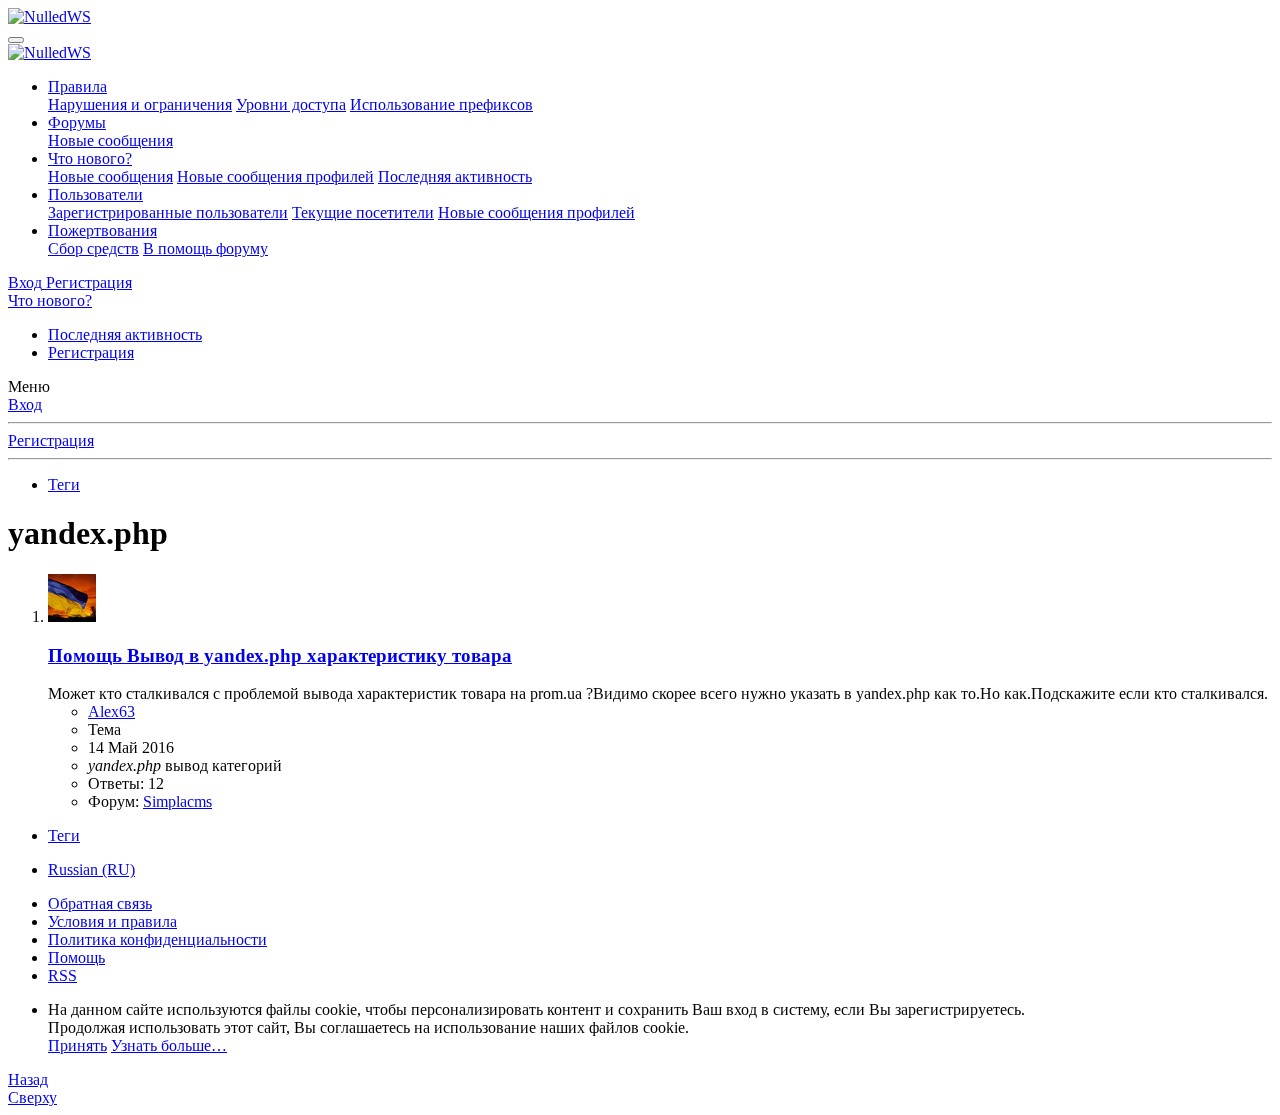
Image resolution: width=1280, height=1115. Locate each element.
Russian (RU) (91, 869)
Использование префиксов (441, 104)
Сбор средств (93, 248)
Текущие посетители (363, 212)
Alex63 (111, 711)
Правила (77, 86)
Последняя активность (455, 176)
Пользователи (95, 194)
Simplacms (177, 801)
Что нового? (90, 158)
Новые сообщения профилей (275, 176)
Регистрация (91, 352)
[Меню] (16, 40)
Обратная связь (100, 903)
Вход (25, 404)
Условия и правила (112, 921)
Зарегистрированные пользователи (168, 212)
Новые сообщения (110, 140)
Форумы (77, 122)
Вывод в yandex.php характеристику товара (280, 655)
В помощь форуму (205, 248)
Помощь (76, 957)
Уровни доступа (291, 104)
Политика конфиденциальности (157, 939)
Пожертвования (102, 230)
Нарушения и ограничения (140, 104)
